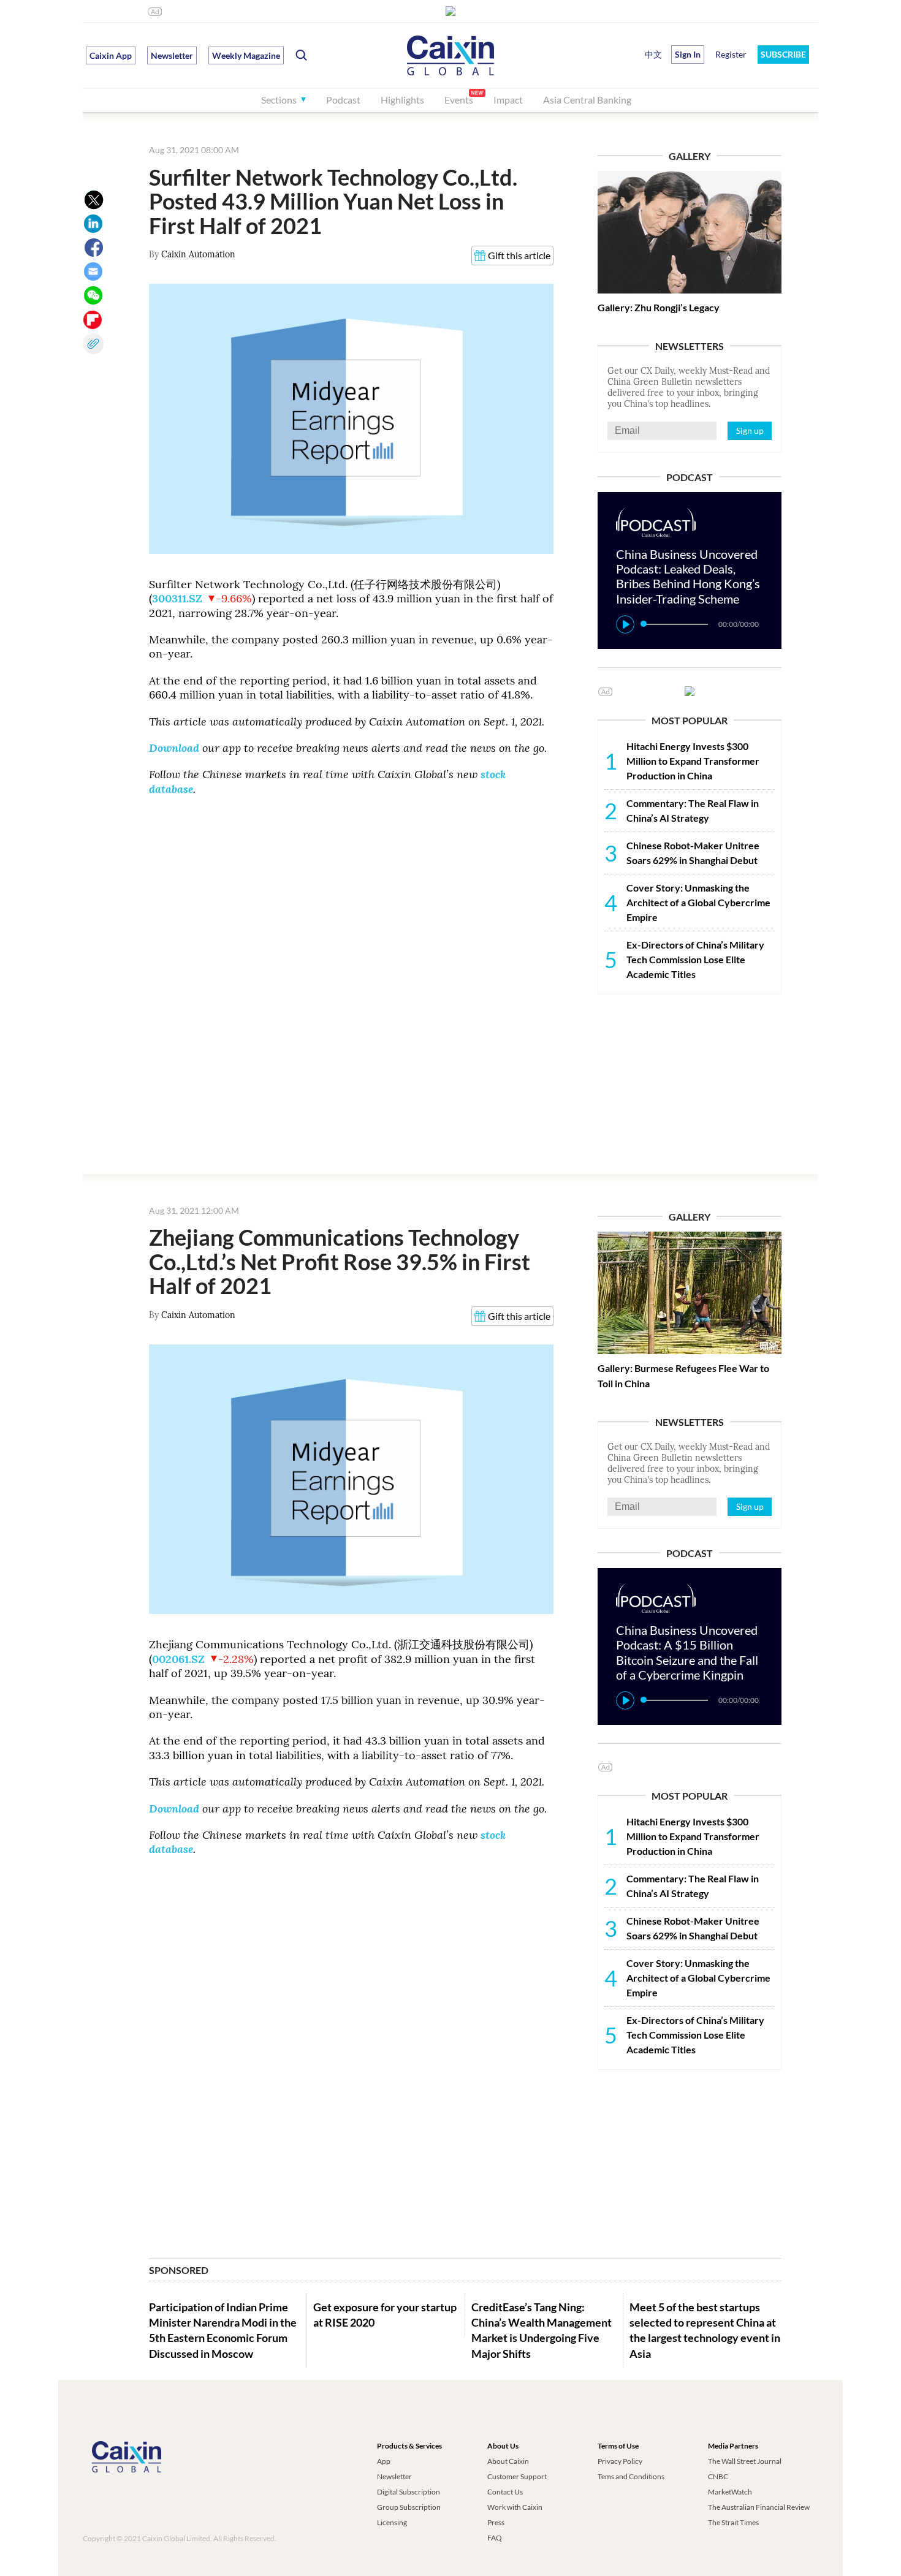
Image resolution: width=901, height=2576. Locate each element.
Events (459, 100)
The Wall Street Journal (745, 2461)
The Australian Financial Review (759, 2507)
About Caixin (508, 2461)
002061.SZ (178, 1659)
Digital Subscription (409, 2492)
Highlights (402, 100)
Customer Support (517, 2476)
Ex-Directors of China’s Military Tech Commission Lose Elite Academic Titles (695, 959)
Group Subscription (409, 2507)
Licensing (392, 2522)
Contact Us (505, 2492)
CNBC (718, 2476)
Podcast (343, 100)
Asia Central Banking (587, 100)
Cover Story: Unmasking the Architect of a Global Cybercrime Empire (698, 902)
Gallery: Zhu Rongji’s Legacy (659, 307)
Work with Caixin (515, 2507)
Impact (508, 100)
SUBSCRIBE (783, 54)
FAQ (495, 2538)
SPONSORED (179, 2270)
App (384, 2461)
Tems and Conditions (631, 2476)
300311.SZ (177, 598)
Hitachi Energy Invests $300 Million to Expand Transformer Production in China (693, 761)
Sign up (750, 430)
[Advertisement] (690, 1083)
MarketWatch (730, 2492)
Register (731, 54)
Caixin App (111, 55)
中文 (653, 54)
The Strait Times (733, 2522)
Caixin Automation (198, 254)
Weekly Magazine (246, 55)
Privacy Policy (620, 2461)
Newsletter (172, 55)
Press (496, 2522)
